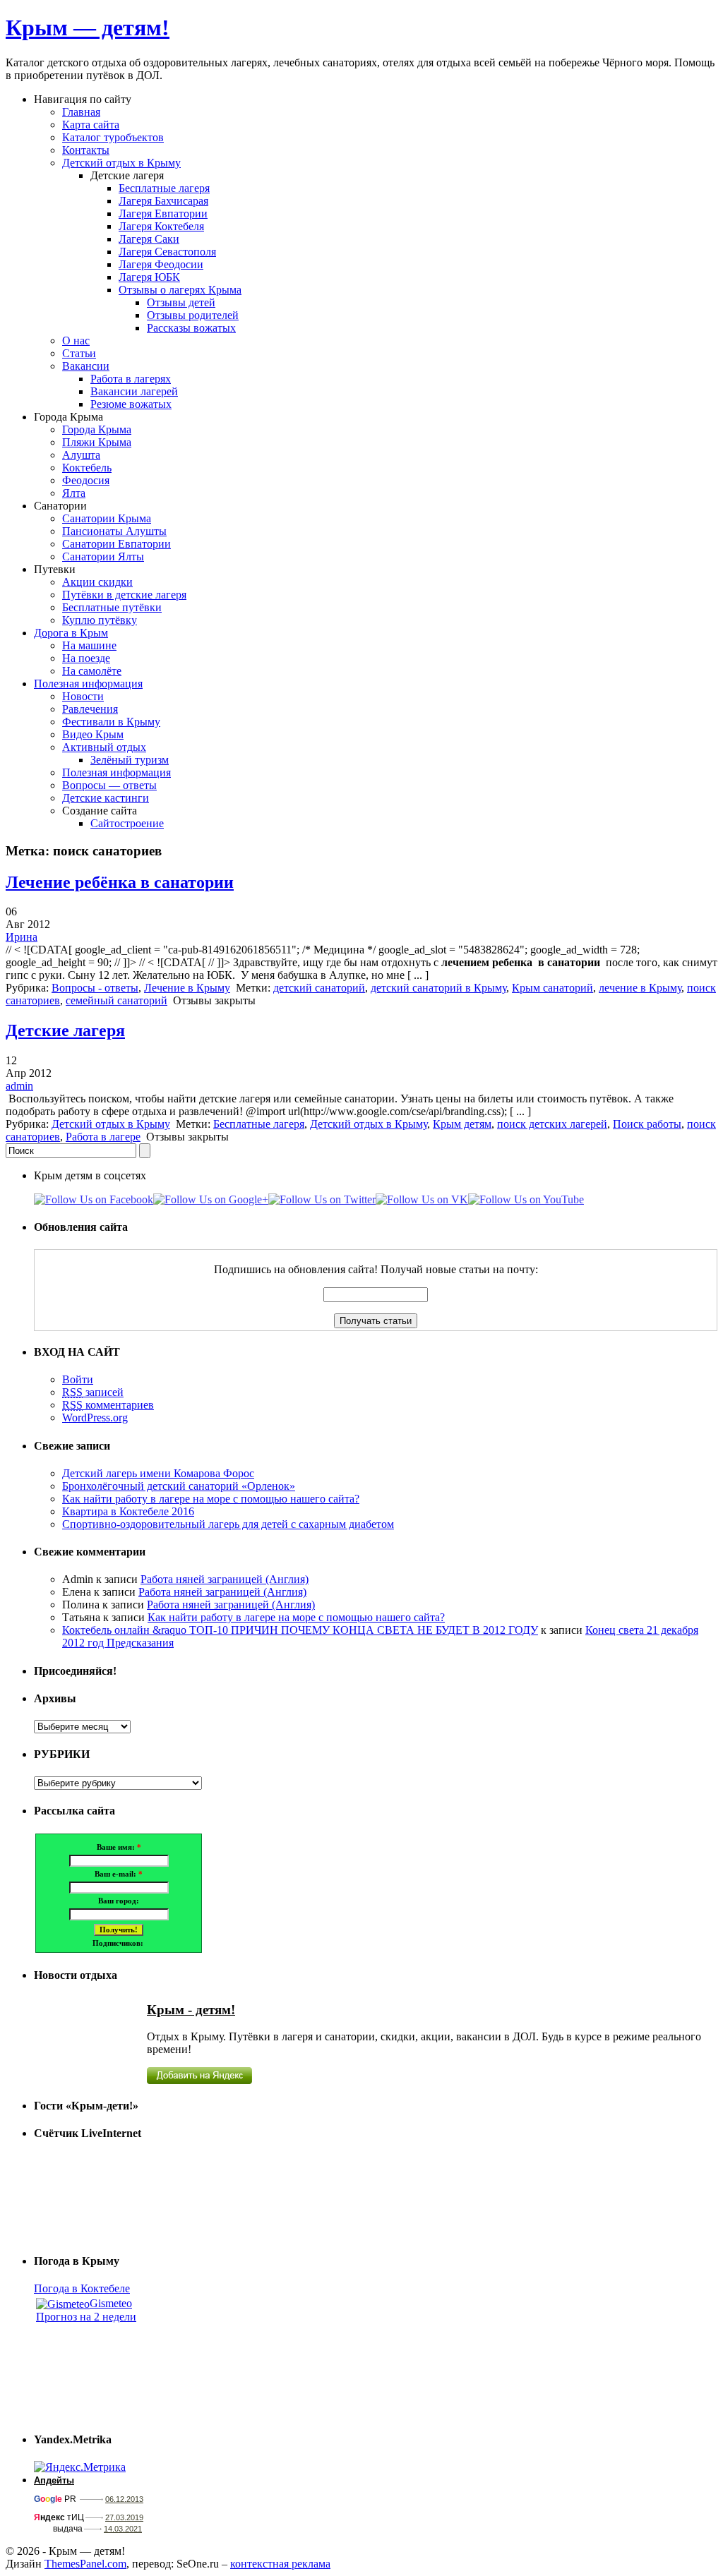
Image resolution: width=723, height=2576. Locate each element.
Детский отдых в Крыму (121, 163)
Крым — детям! (88, 28)
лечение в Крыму (640, 988)
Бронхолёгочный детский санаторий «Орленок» (179, 1486)
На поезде (86, 658)
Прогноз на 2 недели (86, 2317)
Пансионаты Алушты (114, 531)
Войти (78, 1379)
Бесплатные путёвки (112, 607)
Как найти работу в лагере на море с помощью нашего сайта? (211, 1499)
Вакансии (86, 366)
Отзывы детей (181, 302)
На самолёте (92, 671)
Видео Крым (93, 734)
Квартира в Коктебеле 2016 (128, 1511)
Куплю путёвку (100, 620)
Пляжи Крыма (97, 442)
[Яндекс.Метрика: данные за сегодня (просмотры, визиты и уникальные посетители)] (80, 2467)
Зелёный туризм (130, 760)
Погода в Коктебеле (82, 2288)
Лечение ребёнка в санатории (120, 882)
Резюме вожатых (131, 404)
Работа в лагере (103, 1137)
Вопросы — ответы (109, 785)
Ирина (22, 937)
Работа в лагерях (131, 379)
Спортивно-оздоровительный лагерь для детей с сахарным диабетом (228, 1524)
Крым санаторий (552, 988)
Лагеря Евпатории (163, 213)
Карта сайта (91, 125)
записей (93, 1392)
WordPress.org (95, 1418)
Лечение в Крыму (187, 988)
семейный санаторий (116, 1000)
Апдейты (54, 2480)
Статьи (79, 353)
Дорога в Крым (71, 633)
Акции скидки (97, 582)
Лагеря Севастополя (167, 252)
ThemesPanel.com (85, 2564)
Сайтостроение (127, 823)
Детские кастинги (106, 798)
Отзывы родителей (193, 315)
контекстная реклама (280, 2564)
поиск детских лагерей (552, 1124)
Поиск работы (647, 1124)
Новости (83, 696)
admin (19, 1086)
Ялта (74, 493)
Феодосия (86, 480)
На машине (89, 645)
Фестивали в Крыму (111, 722)
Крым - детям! (191, 2010)
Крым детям (462, 1124)
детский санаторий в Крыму (438, 988)
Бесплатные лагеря (164, 188)
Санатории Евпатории (116, 544)
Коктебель (87, 468)
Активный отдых (104, 747)
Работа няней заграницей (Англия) (225, 1579)
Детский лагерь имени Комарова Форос (158, 1473)
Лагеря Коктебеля (161, 226)
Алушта (81, 455)
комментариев (108, 1405)
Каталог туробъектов (113, 137)
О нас (76, 341)
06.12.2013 (124, 2499)
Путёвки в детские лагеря (124, 595)
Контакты (86, 150)
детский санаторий (319, 988)
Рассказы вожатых (191, 328)
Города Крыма (97, 429)
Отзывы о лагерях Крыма (180, 290)
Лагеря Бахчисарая (163, 201)
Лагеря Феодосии (161, 264)
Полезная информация (88, 684)
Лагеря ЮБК (149, 277)
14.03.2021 (123, 2529)
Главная (81, 112)
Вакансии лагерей (134, 391)
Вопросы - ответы (95, 988)
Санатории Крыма (107, 518)
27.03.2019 (124, 2517)
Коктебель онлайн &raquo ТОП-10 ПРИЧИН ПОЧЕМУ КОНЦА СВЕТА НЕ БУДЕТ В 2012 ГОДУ (300, 1630)
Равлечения (90, 709)
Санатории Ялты (103, 556)
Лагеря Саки (149, 239)
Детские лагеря (65, 1030)
